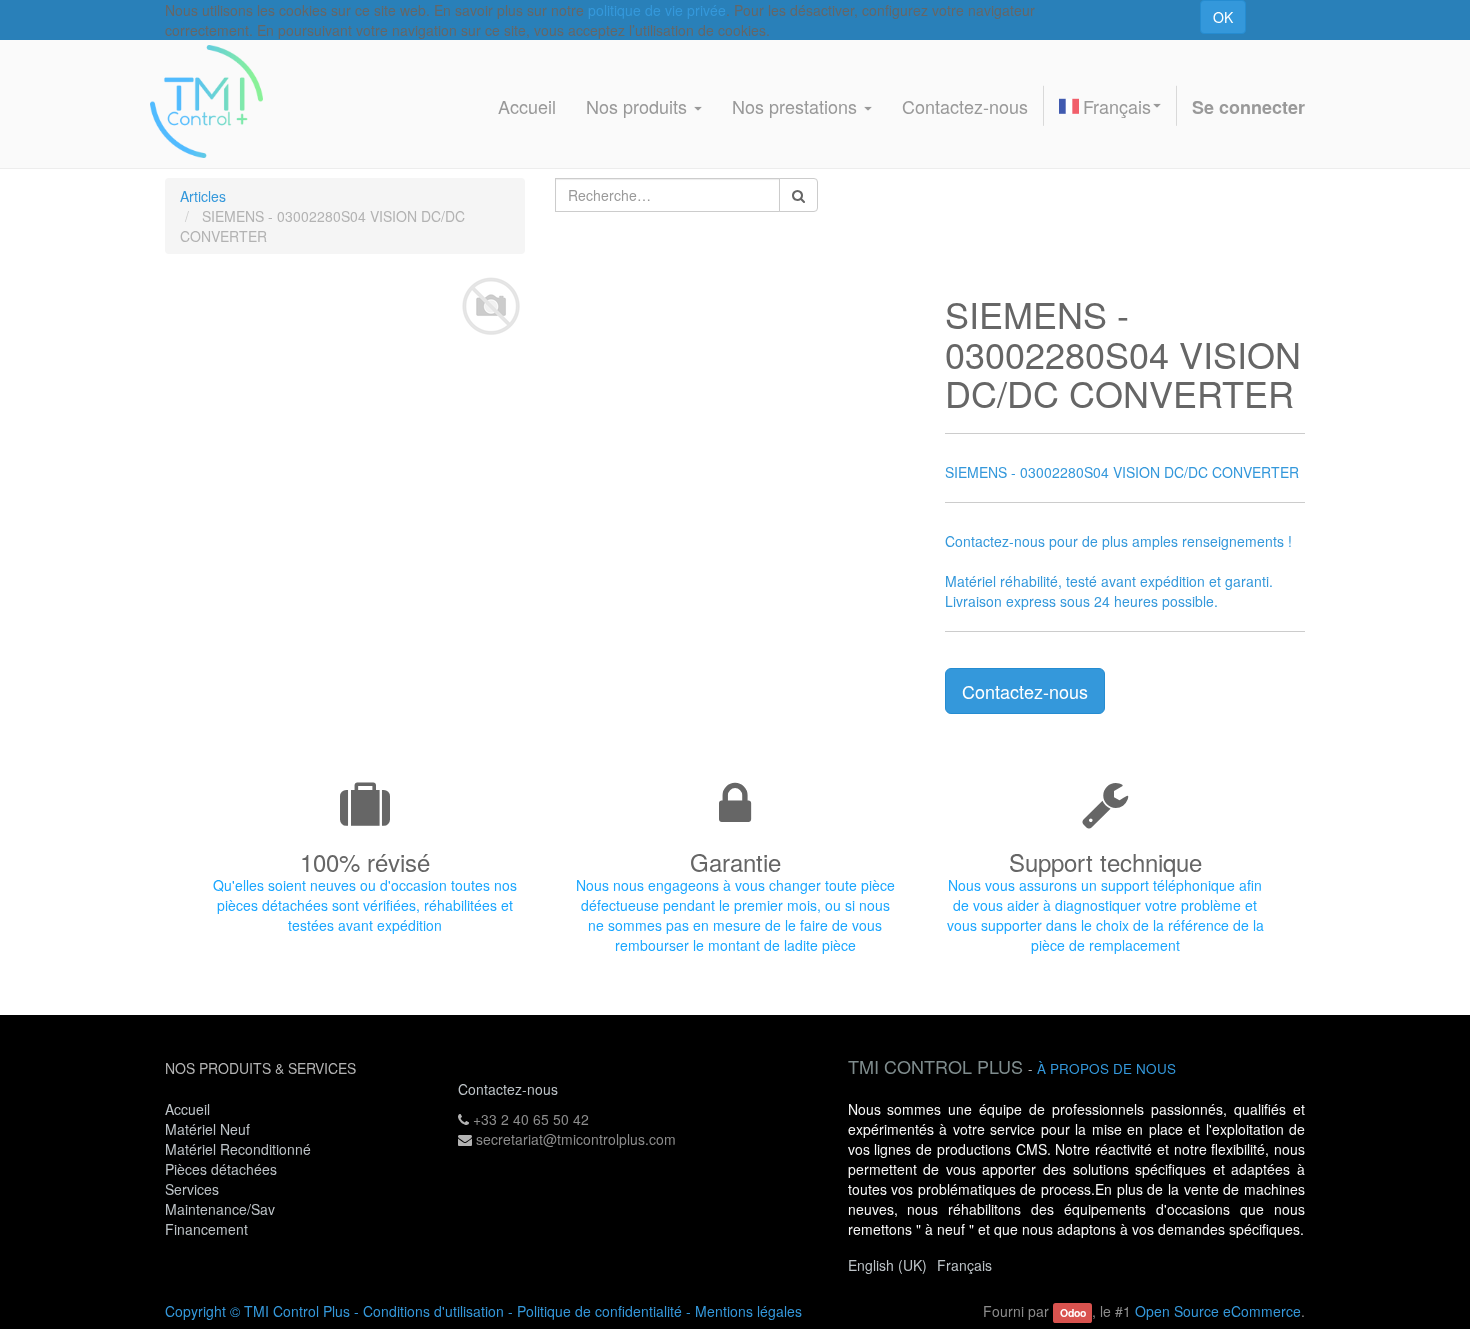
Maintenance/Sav (220, 1209)
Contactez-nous (1025, 691)
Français (1117, 106)
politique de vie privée (657, 10)
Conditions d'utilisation (433, 1311)
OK (1223, 17)
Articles (203, 196)
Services (194, 1189)
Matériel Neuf (207, 1129)
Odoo (1073, 1312)
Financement (206, 1229)
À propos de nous (1106, 1068)
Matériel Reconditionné (238, 1149)
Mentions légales (748, 1311)
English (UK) (887, 1265)
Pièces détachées (221, 1169)
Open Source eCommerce (1218, 1311)
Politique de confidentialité (599, 1311)
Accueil (187, 1109)
